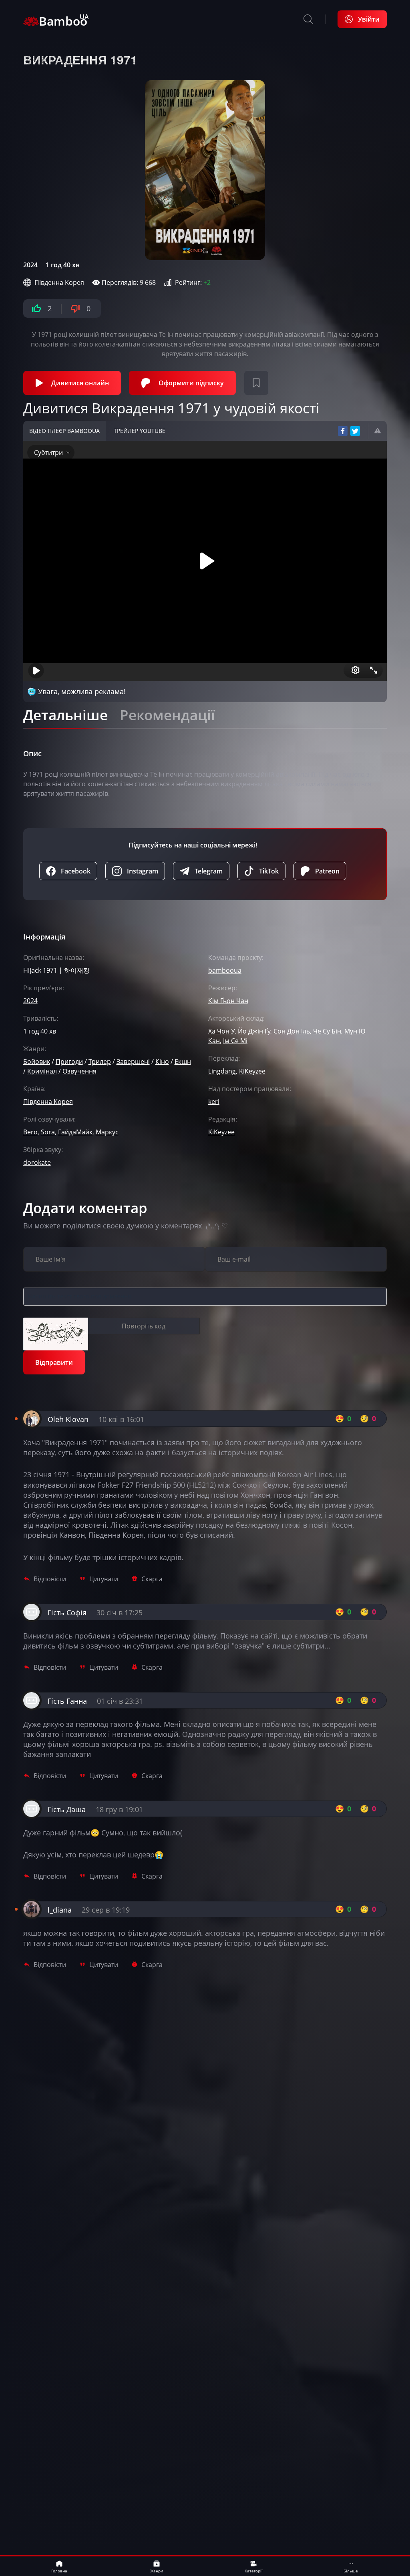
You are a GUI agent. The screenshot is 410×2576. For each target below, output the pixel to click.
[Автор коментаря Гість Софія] (31, 1619)
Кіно (162, 1062)
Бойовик (37, 1062)
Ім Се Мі (235, 1041)
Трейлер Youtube (140, 431)
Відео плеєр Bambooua (64, 431)
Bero (30, 1132)
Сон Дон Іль (292, 1031)
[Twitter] (355, 431)
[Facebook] (343, 431)
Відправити (54, 1362)
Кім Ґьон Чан (228, 1001)
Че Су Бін (327, 1031)
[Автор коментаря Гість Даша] (31, 1816)
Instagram (143, 871)
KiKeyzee (252, 1071)
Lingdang (222, 1071)
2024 (30, 265)
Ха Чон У (221, 1031)
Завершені (133, 1062)
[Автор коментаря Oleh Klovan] (31, 1426)
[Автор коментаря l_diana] (31, 1917)
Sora (48, 1132)
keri (214, 1102)
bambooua (225, 970)
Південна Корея (59, 282)
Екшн (183, 1062)
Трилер (100, 1062)
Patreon (327, 871)
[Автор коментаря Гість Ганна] (31, 1708)
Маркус (107, 1132)
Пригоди (69, 1062)
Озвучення (79, 1071)
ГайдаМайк (75, 1132)
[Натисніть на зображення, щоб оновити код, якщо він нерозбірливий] (56, 1334)
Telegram (209, 871)
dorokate (37, 1162)
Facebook (76, 871)
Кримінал (42, 1071)
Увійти (369, 19)
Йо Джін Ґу (254, 1031)
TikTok (269, 871)
